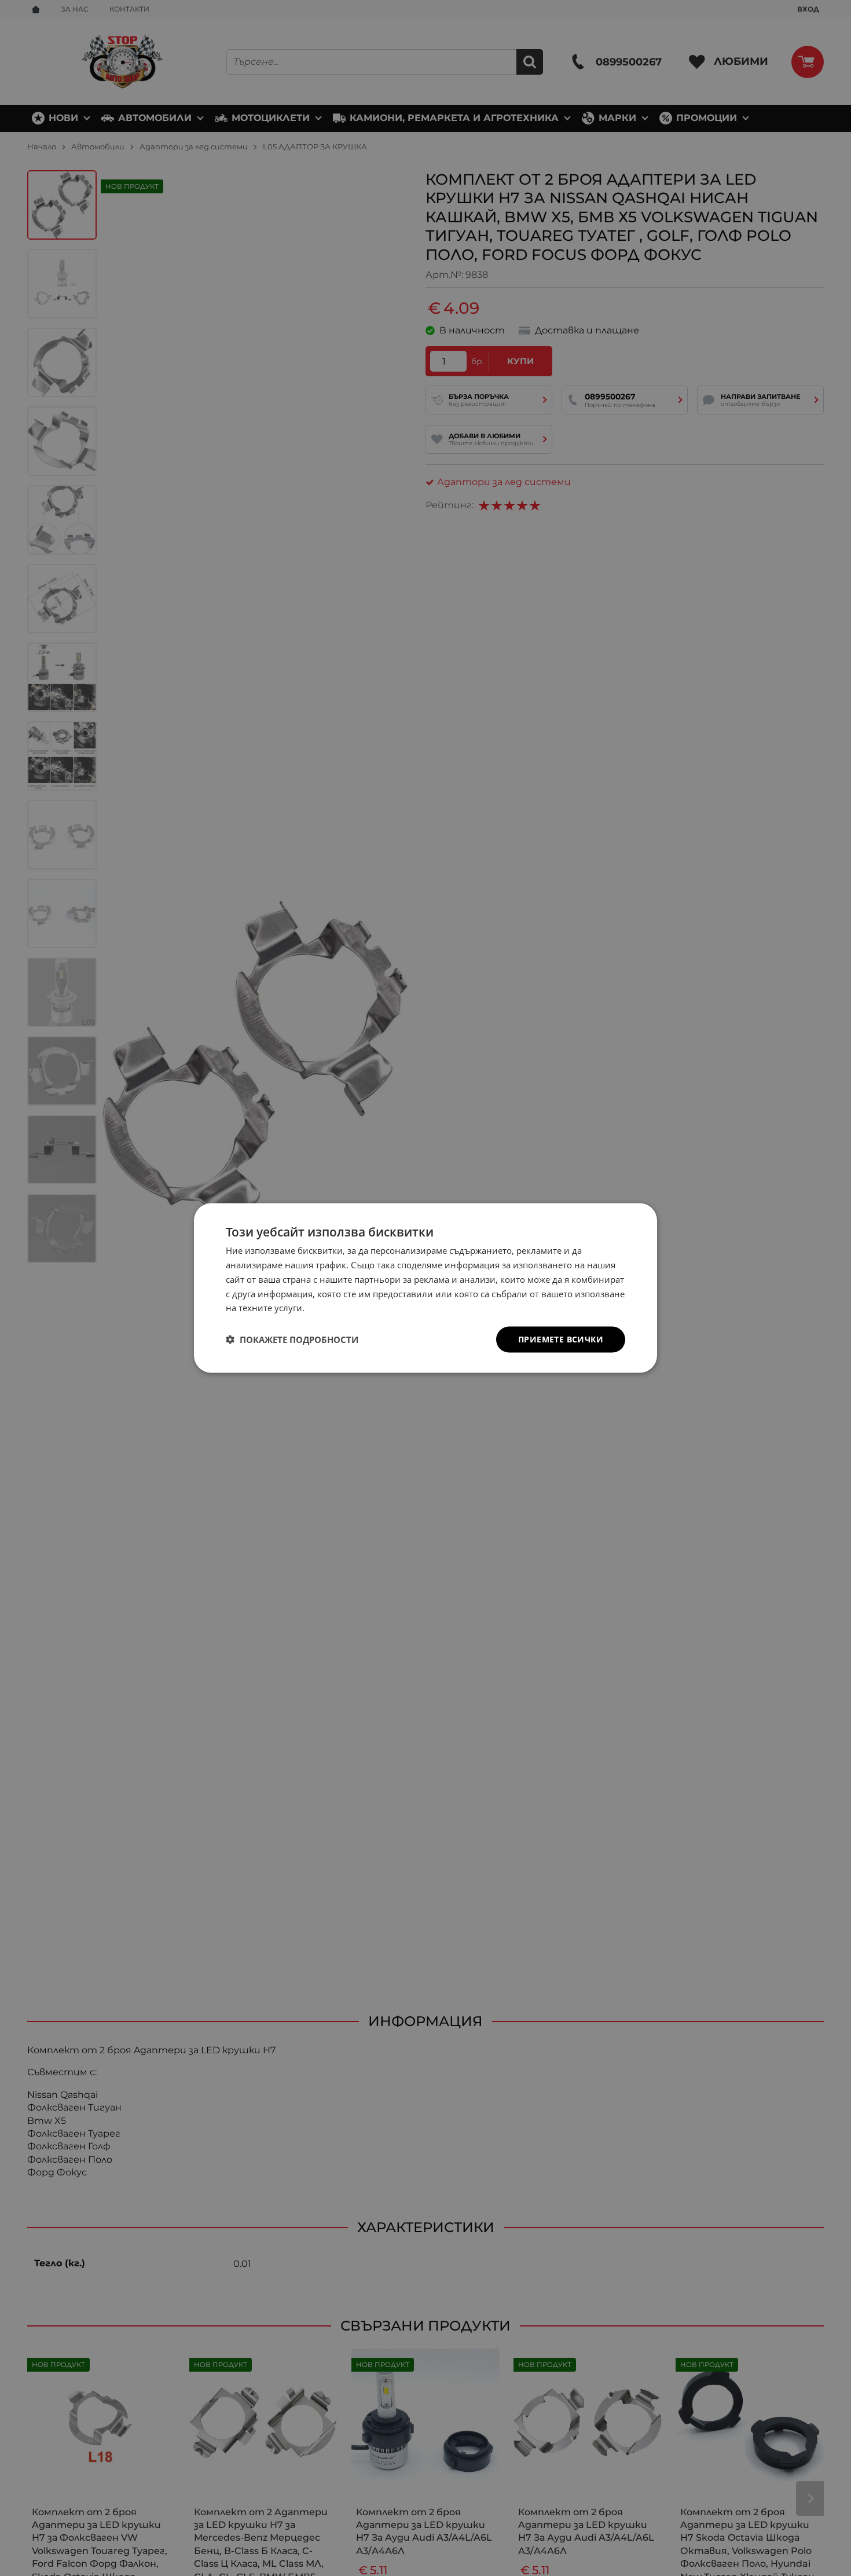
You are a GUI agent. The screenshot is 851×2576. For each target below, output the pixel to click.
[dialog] (425, 1288)
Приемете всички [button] (561, 1339)
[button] (292, 1340)
